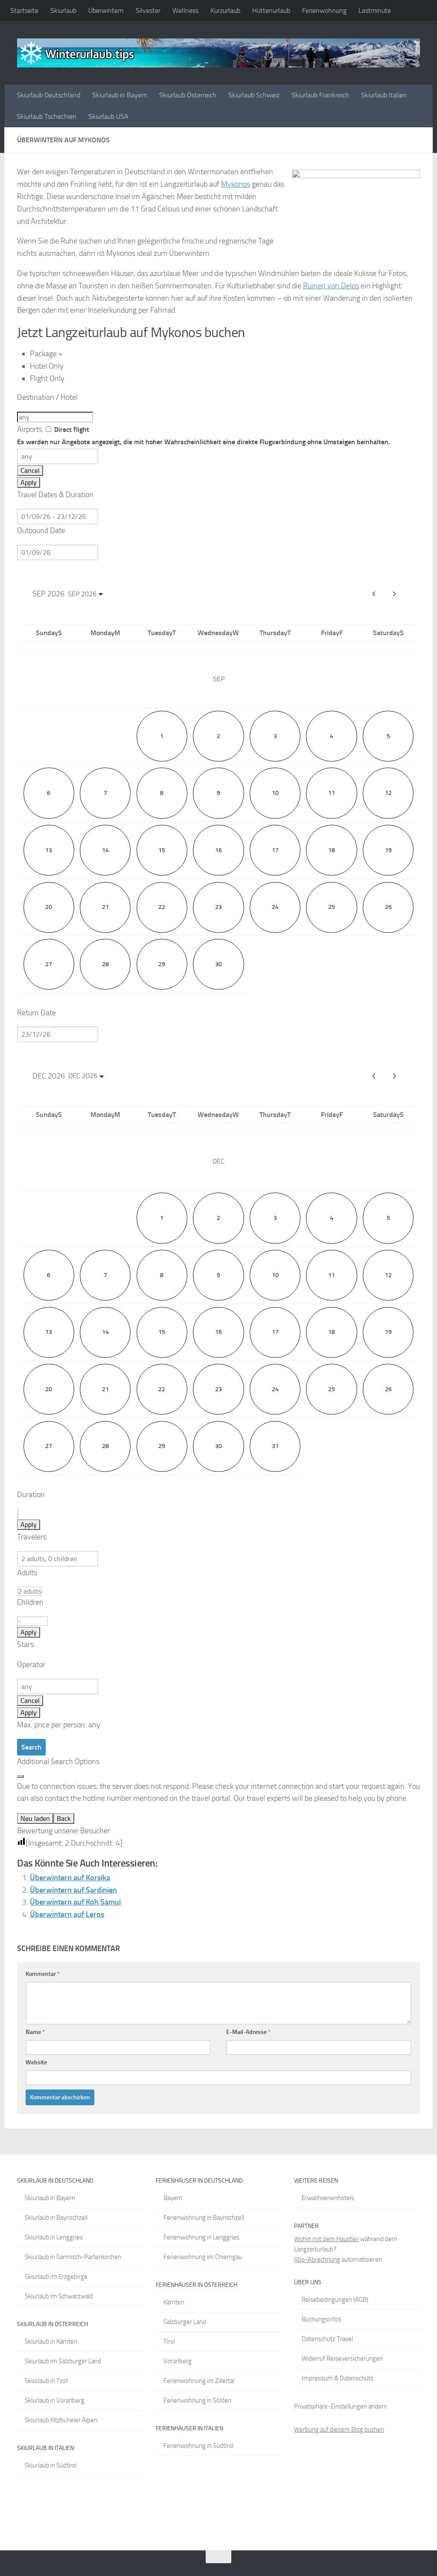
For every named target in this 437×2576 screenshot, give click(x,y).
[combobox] (55, 417)
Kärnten (174, 2302)
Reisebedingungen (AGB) (335, 2300)
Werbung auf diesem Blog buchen (339, 2429)
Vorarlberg (178, 2361)
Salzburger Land (185, 2322)
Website (36, 2062)
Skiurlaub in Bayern (120, 95)
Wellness (185, 10)
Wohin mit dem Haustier (326, 2239)
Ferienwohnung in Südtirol (198, 2446)
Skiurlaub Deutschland (48, 95)
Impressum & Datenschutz (338, 2378)
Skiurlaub (63, 10)
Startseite (24, 10)
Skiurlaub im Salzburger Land (63, 2361)
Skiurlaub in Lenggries (54, 2237)
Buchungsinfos (322, 2319)
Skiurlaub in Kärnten (51, 2342)
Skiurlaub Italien (384, 95)
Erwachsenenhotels (328, 2198)
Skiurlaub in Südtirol (51, 2465)
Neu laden (35, 1818)
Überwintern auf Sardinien (73, 1890)
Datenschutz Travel (327, 2339)
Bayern (173, 2198)
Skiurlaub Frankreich (320, 95)
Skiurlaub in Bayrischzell (56, 2218)
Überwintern (106, 10)
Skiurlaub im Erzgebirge (56, 2277)
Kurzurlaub (225, 10)
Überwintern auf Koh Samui (75, 1902)
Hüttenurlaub (271, 10)
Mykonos (236, 184)
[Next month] (394, 594)
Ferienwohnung (324, 10)
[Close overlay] (20, 1776)
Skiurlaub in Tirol (46, 2381)
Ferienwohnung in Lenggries (201, 2237)
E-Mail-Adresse (248, 2032)
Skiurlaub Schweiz (254, 95)
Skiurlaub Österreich (188, 95)
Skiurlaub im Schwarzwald (59, 2296)
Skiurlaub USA (108, 116)
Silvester (148, 10)
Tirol (169, 2342)
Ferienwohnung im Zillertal (199, 2381)
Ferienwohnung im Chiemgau (203, 2257)
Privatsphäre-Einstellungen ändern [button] (341, 2406)
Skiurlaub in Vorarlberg (55, 2400)
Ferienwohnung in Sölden (197, 2400)
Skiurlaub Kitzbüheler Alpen (61, 2420)
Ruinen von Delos (331, 286)
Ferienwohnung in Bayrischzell (204, 2218)
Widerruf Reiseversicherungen (342, 2359)
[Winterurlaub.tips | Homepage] (218, 53)
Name (35, 2032)
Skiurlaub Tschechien (47, 116)
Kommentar (43, 1974)
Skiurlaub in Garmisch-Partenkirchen (73, 2257)
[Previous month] (374, 594)
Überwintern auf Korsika (70, 1878)
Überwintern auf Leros (67, 1914)
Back (64, 1818)
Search (31, 1747)
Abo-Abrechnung (317, 2259)
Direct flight (204, 436)
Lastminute (375, 10)
